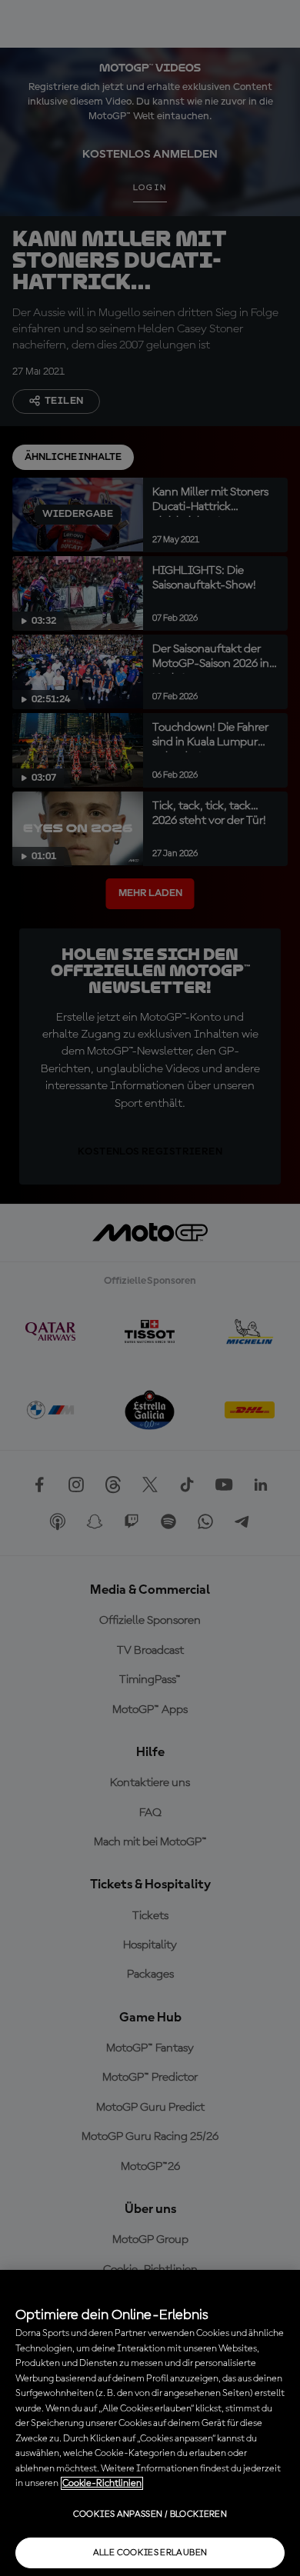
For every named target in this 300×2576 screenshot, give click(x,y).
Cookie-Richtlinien (102, 2483)
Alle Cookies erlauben (150, 2553)
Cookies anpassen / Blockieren (150, 2514)
